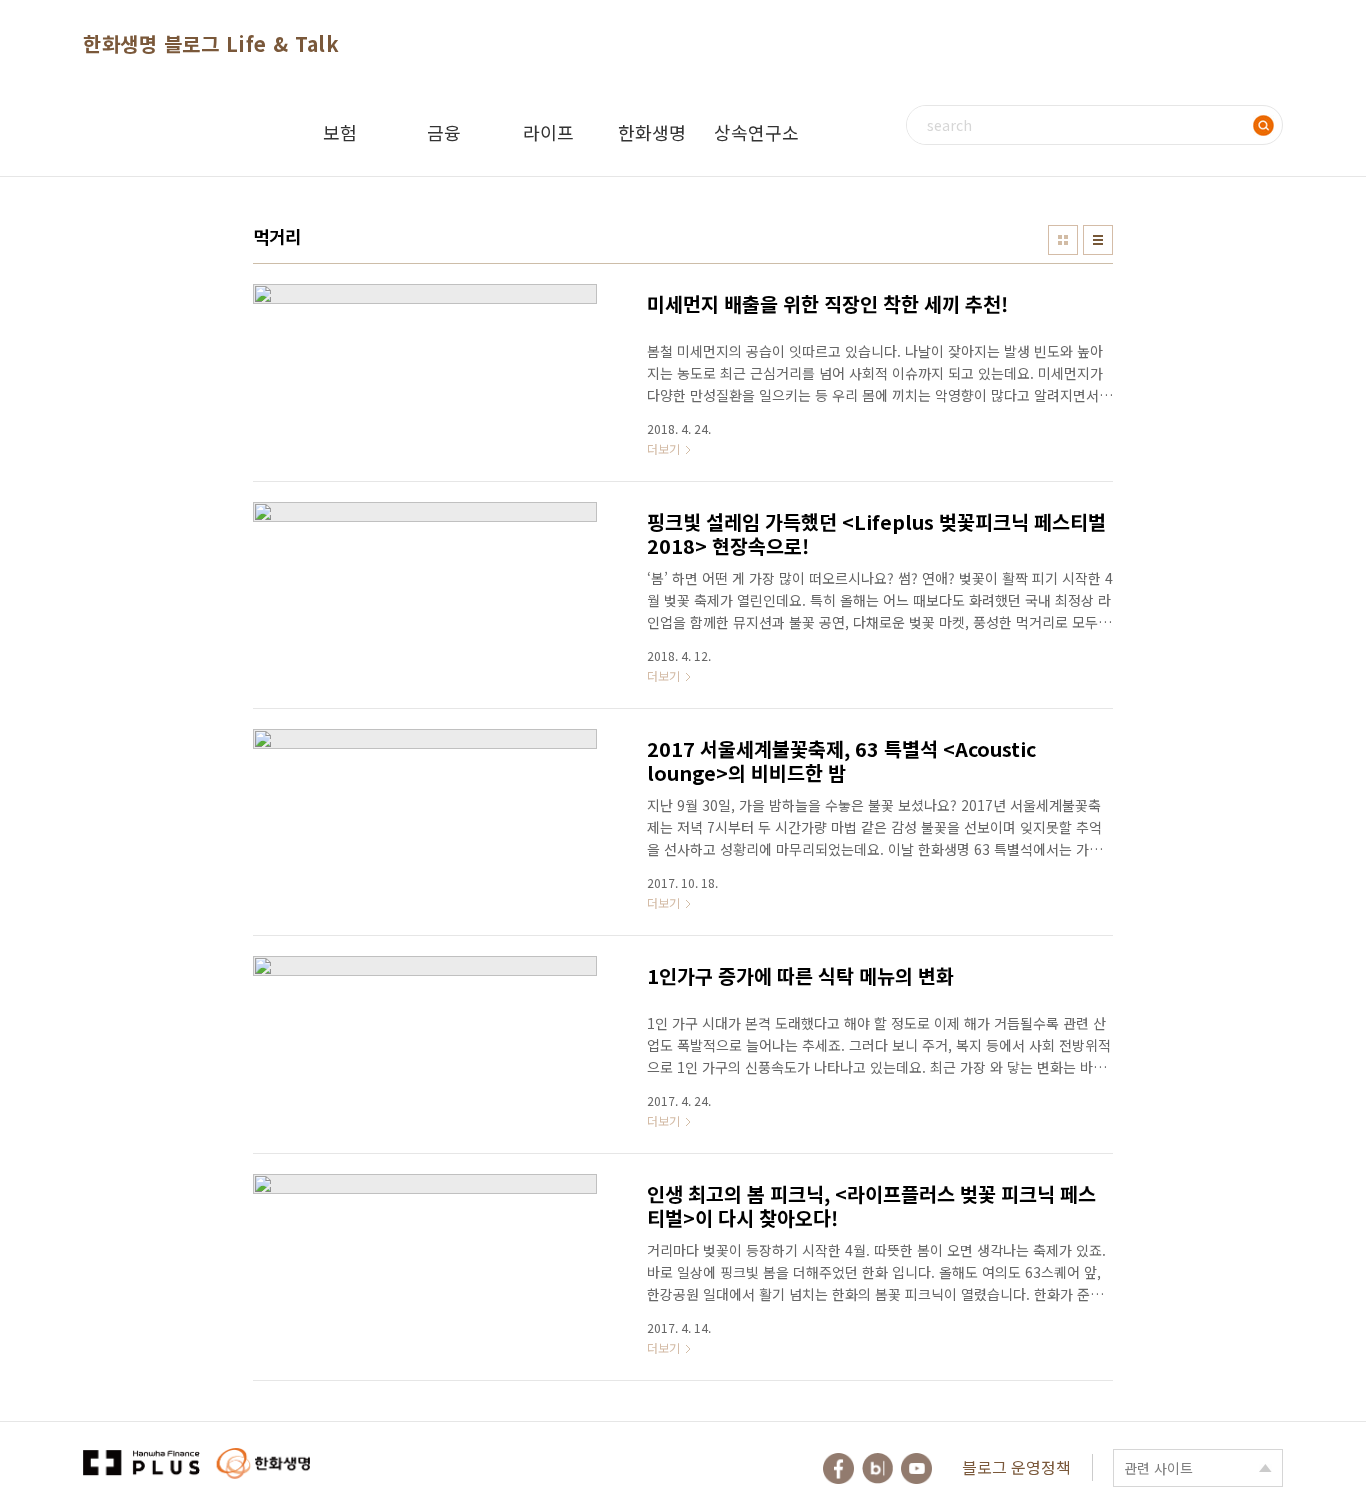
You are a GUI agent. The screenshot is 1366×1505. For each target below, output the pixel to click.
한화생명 (652, 132)
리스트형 (1098, 240)
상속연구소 (756, 132)
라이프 (548, 132)
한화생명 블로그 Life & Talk (211, 43)
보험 (340, 132)
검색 (1263, 125)
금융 (444, 132)
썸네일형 (1063, 240)
